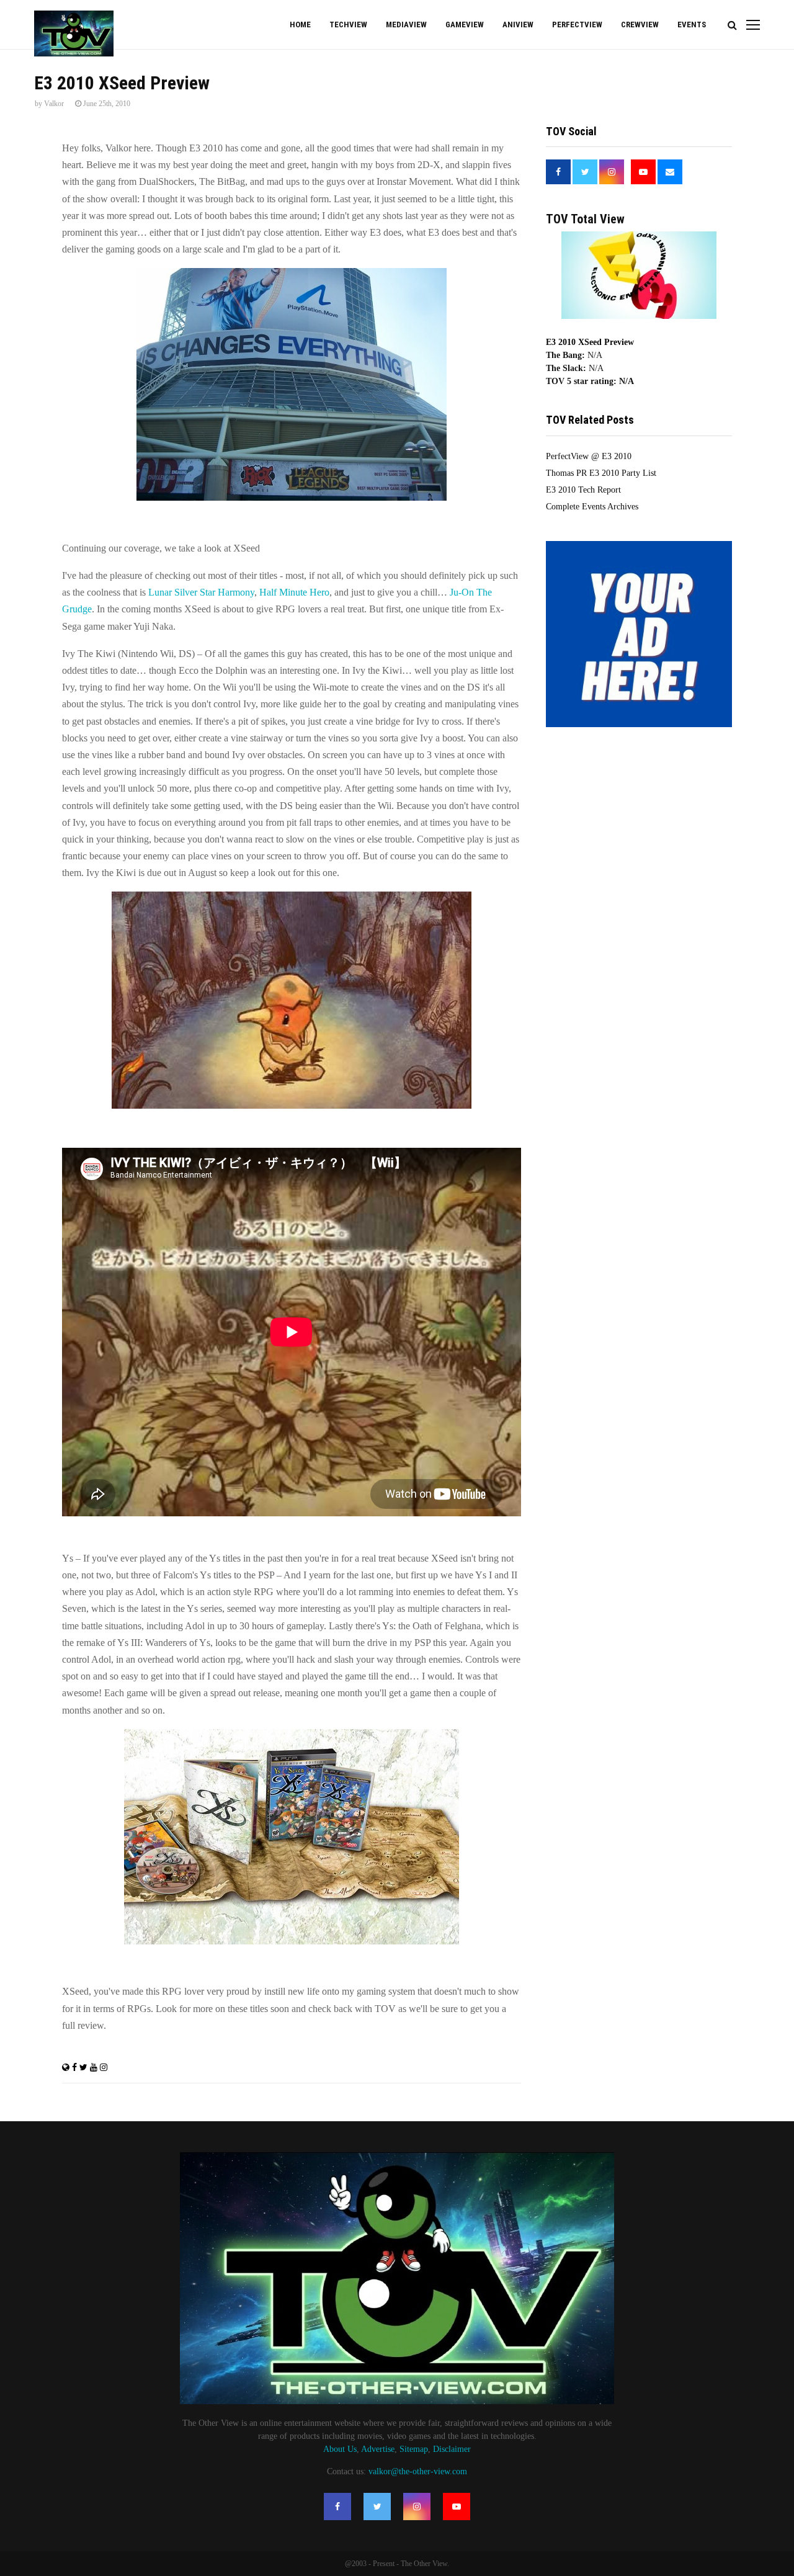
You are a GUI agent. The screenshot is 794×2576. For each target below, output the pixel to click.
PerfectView (577, 25)
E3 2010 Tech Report (583, 490)
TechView (348, 25)
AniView (518, 25)
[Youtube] (457, 2507)
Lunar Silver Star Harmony (201, 592)
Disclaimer (452, 2449)
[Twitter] (377, 2507)
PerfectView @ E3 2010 (589, 456)
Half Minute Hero (294, 592)
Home (300, 25)
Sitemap (414, 2449)
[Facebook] (337, 2507)
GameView (465, 25)
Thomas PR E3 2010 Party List (601, 473)
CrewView (640, 25)
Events (692, 25)
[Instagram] (417, 2507)
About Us (340, 2449)
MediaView (406, 25)
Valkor (54, 104)
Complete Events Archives (592, 507)
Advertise (378, 2449)
